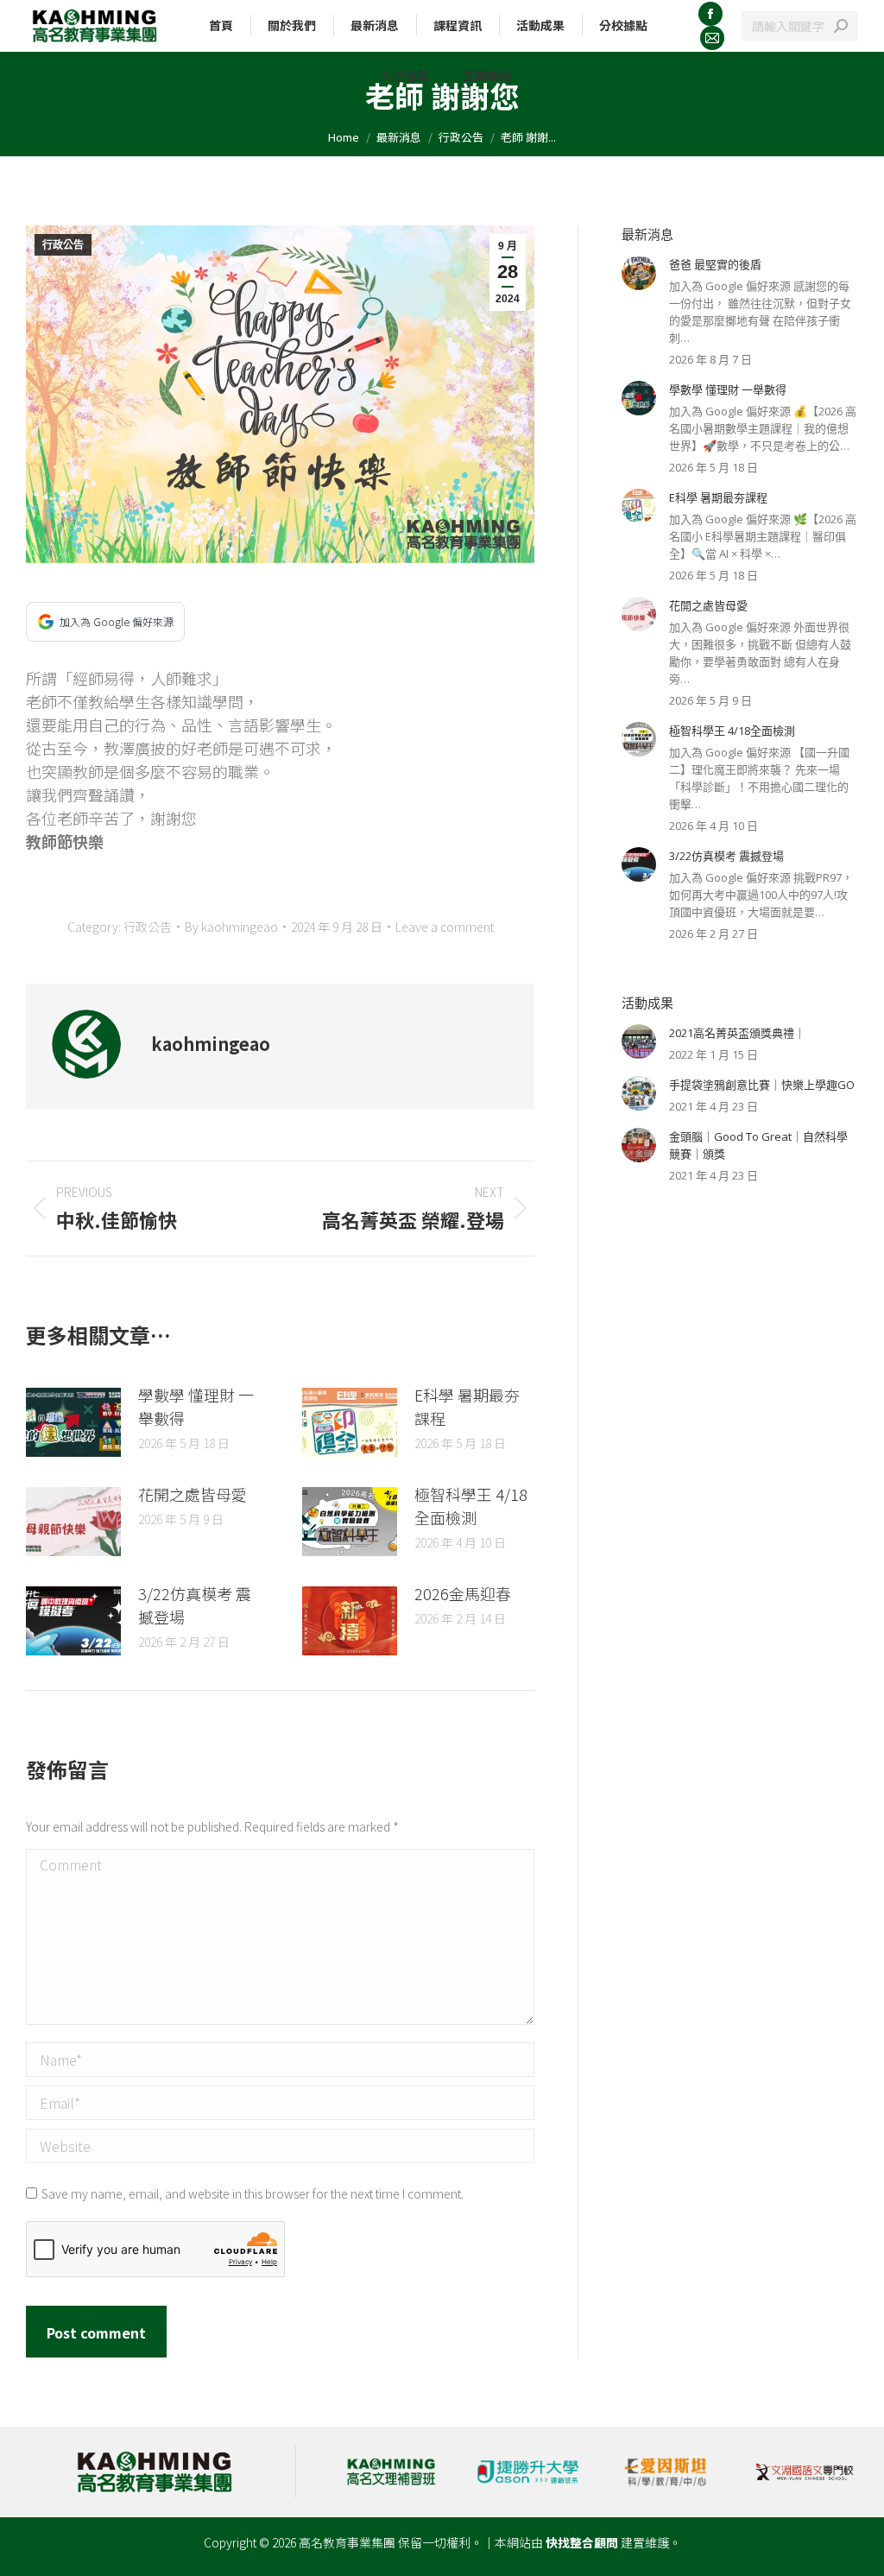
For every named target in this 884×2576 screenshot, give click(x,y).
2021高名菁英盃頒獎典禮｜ (737, 1033)
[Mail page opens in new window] (712, 38)
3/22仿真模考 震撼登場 (195, 1605)
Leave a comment (445, 927)
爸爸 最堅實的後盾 (715, 264)
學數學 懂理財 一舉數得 (196, 1406)
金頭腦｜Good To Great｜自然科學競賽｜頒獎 (758, 1145)
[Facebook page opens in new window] (710, 14)
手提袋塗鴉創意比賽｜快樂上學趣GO (762, 1085)
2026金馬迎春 (463, 1593)
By (231, 927)
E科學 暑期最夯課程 (467, 1406)
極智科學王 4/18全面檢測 (471, 1506)
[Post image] (73, 1422)
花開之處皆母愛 (193, 1494)
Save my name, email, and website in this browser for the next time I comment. (253, 2193)
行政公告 (63, 245)
